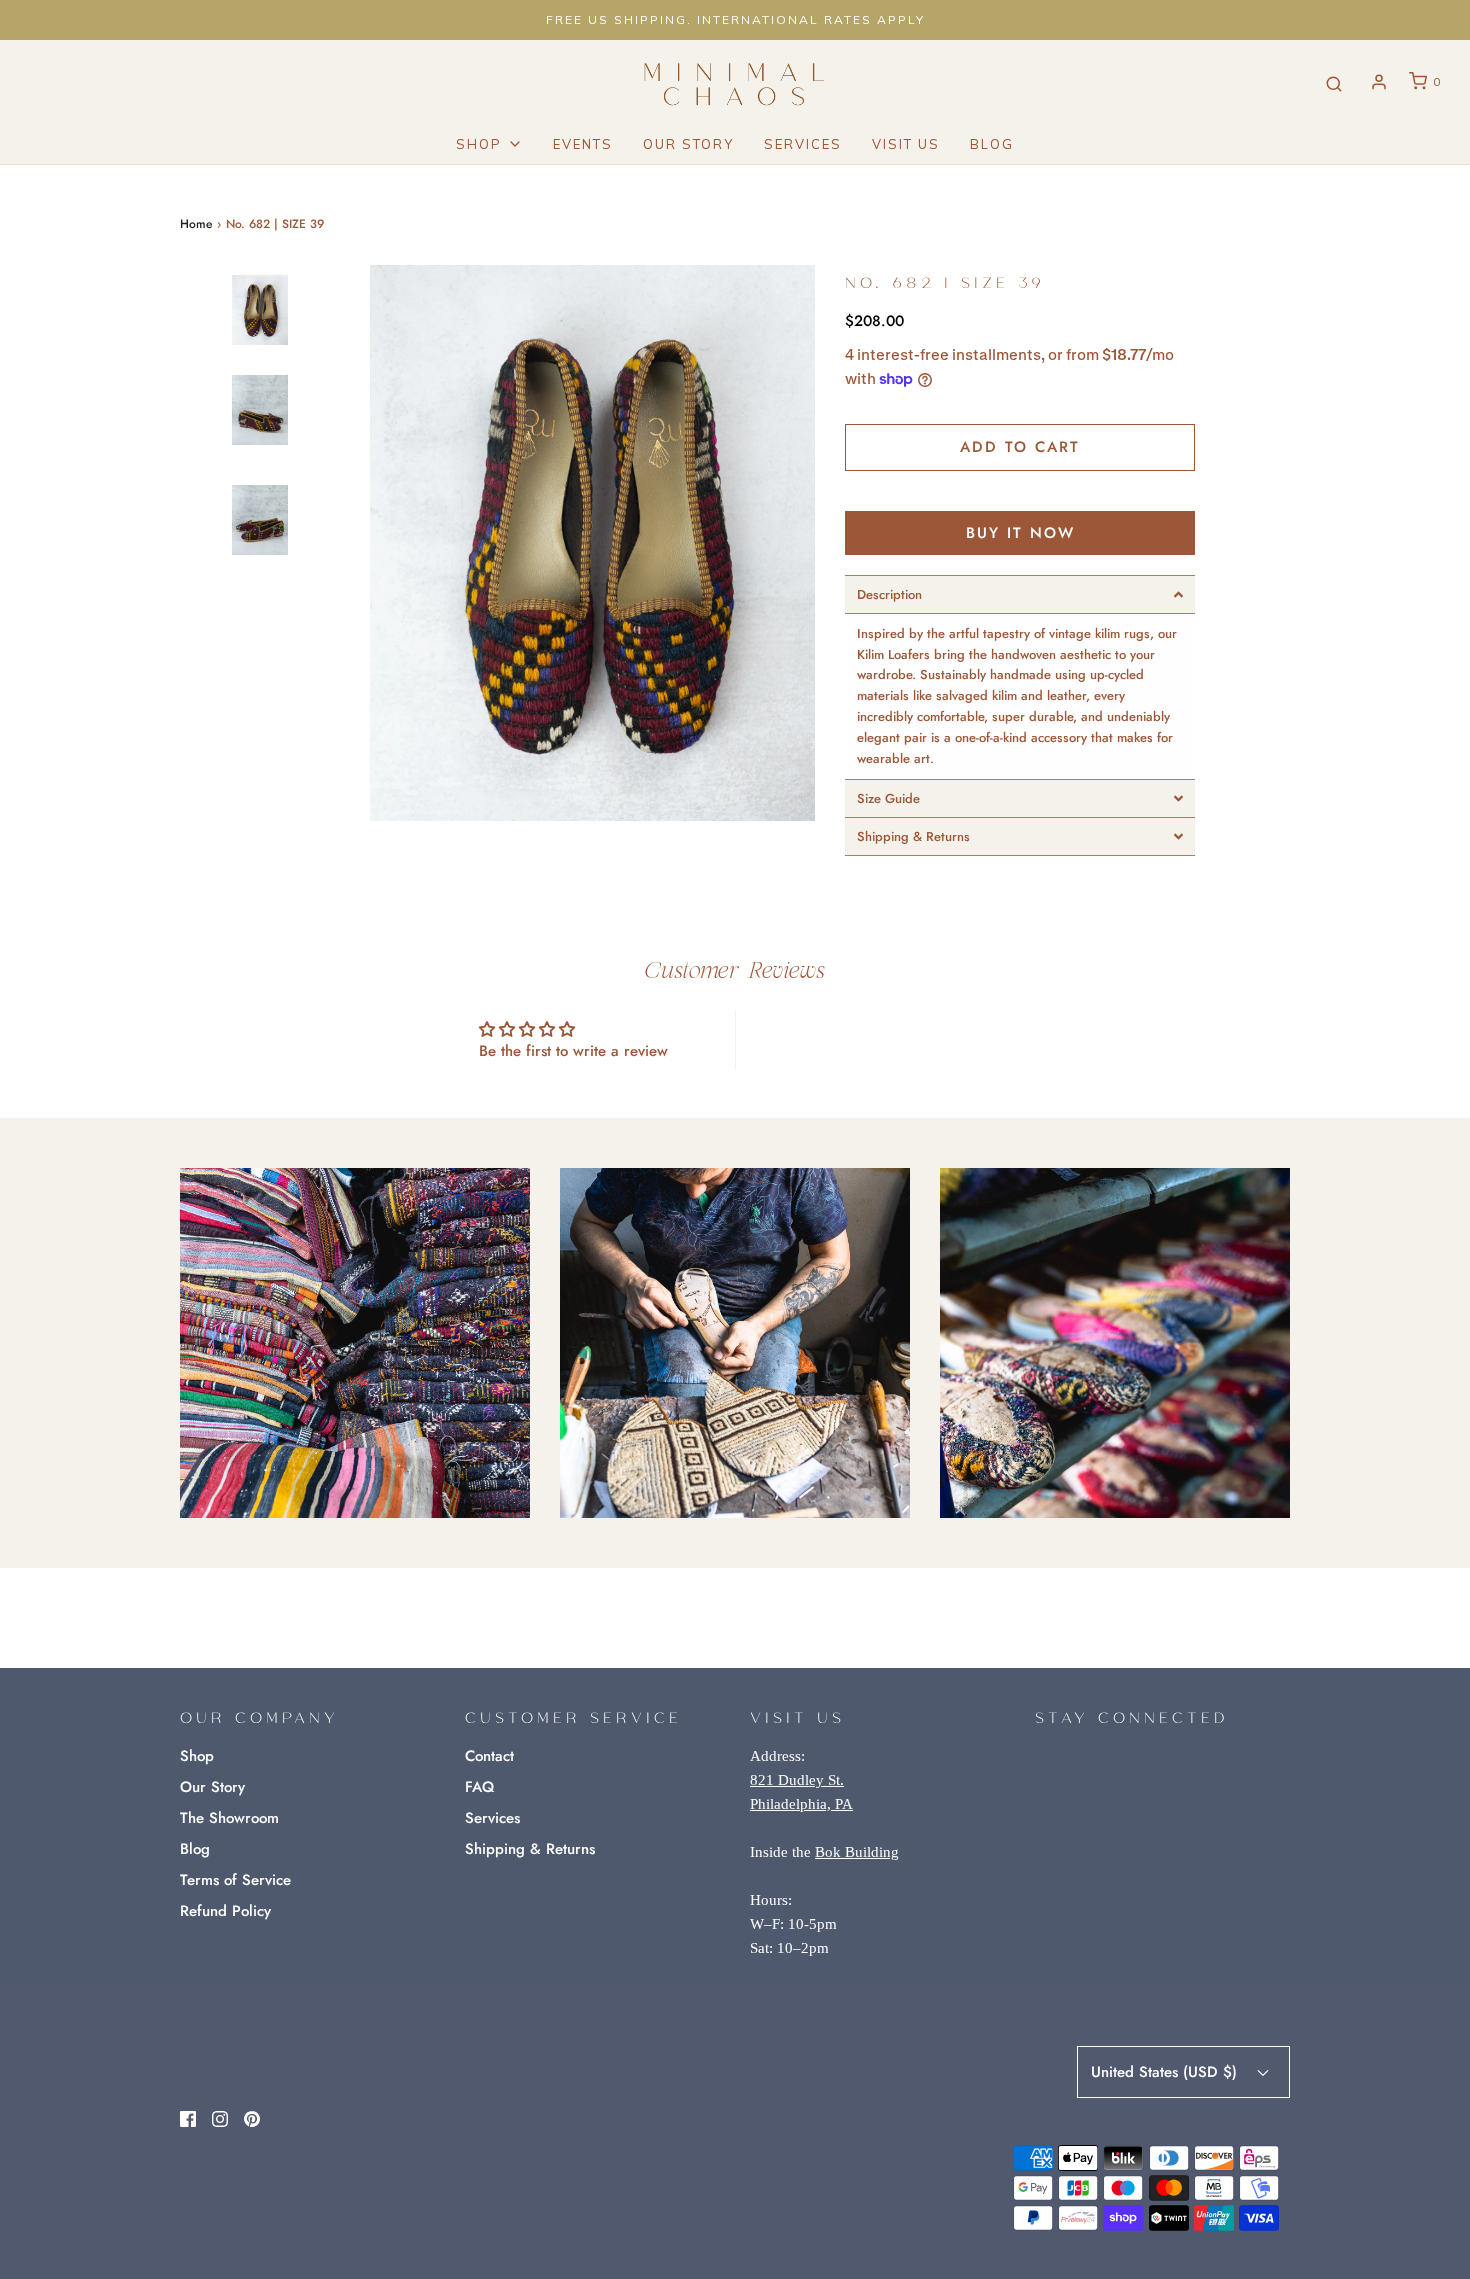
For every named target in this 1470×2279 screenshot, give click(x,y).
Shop (197, 1756)
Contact (489, 1756)
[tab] (1020, 594)
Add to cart (1020, 447)
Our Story (688, 144)
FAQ (479, 1787)
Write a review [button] (897, 1039)
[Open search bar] (1334, 82)
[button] (260, 362)
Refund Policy (225, 1911)
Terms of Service (235, 1880)
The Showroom (229, 1818)
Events (583, 144)
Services (803, 144)
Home (196, 224)
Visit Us (906, 144)
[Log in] (1379, 82)
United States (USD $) (1166, 2072)
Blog (992, 144)
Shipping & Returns (530, 1849)
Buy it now (1020, 533)
